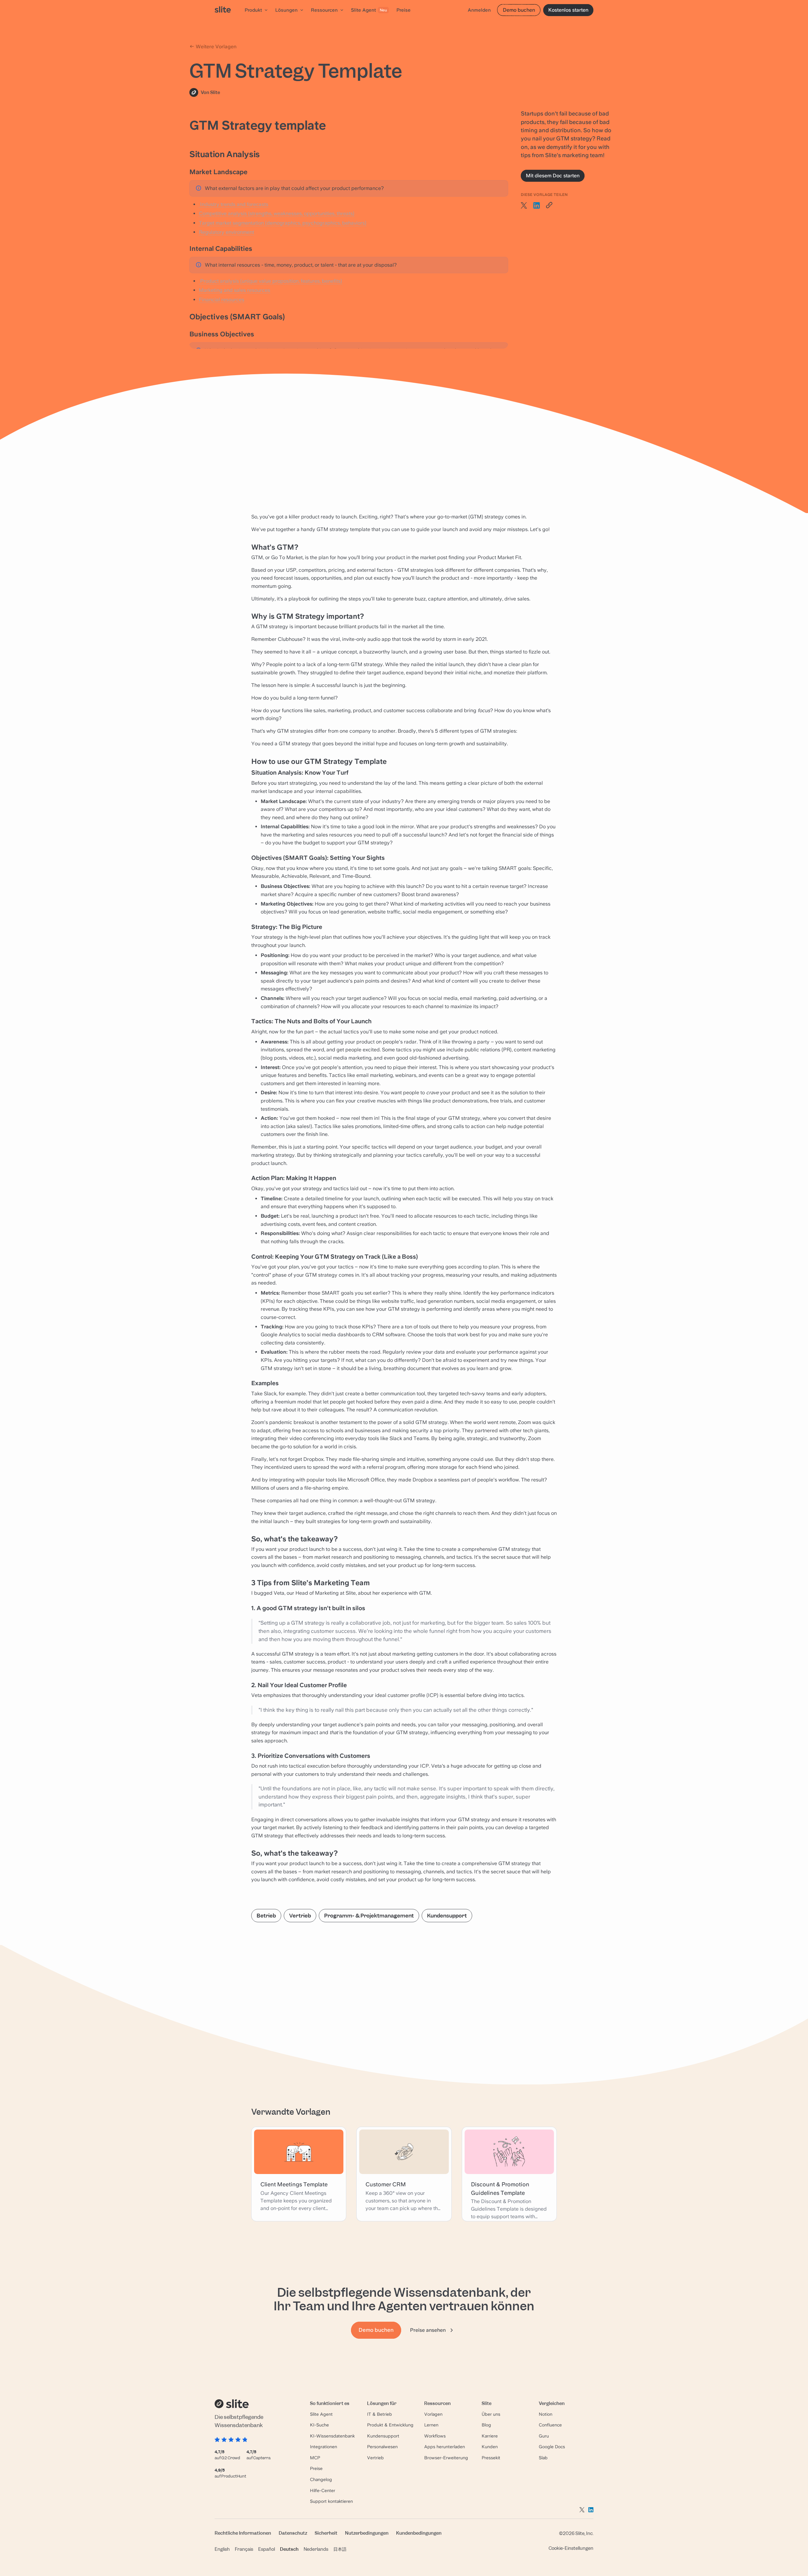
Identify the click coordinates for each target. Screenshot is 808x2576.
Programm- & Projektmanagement (369, 1916)
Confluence (550, 2425)
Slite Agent (321, 2414)
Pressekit (491, 2458)
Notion (546, 2414)
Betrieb (266, 1916)
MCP (315, 2458)
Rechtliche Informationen (243, 2533)
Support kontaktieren (331, 2501)
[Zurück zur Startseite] (223, 10)
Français (244, 2549)
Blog (486, 2425)
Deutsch (289, 2549)
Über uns (491, 2414)
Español (267, 2549)
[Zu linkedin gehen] (591, 2510)
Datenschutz (293, 2533)
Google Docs (552, 2447)
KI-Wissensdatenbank (332, 2436)
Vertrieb (300, 1916)
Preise (316, 2468)
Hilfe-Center (323, 2490)
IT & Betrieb (380, 2414)
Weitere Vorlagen (215, 47)
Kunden (490, 2447)
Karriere (490, 2436)
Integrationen (324, 2447)
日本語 (340, 2549)
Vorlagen (433, 2414)
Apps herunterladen (445, 2447)
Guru (544, 2436)
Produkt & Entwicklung (390, 2425)
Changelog (321, 2479)
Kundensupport (447, 1916)
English (222, 2549)
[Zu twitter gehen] (582, 2510)
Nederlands (316, 2549)
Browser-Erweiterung (446, 2458)
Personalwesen (382, 2447)
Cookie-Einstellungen (571, 2548)
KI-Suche (319, 2425)
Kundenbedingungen (419, 2533)
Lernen (431, 2425)
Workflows (435, 2436)
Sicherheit (326, 2533)
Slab (543, 2458)
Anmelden (479, 10)
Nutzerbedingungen (367, 2533)
